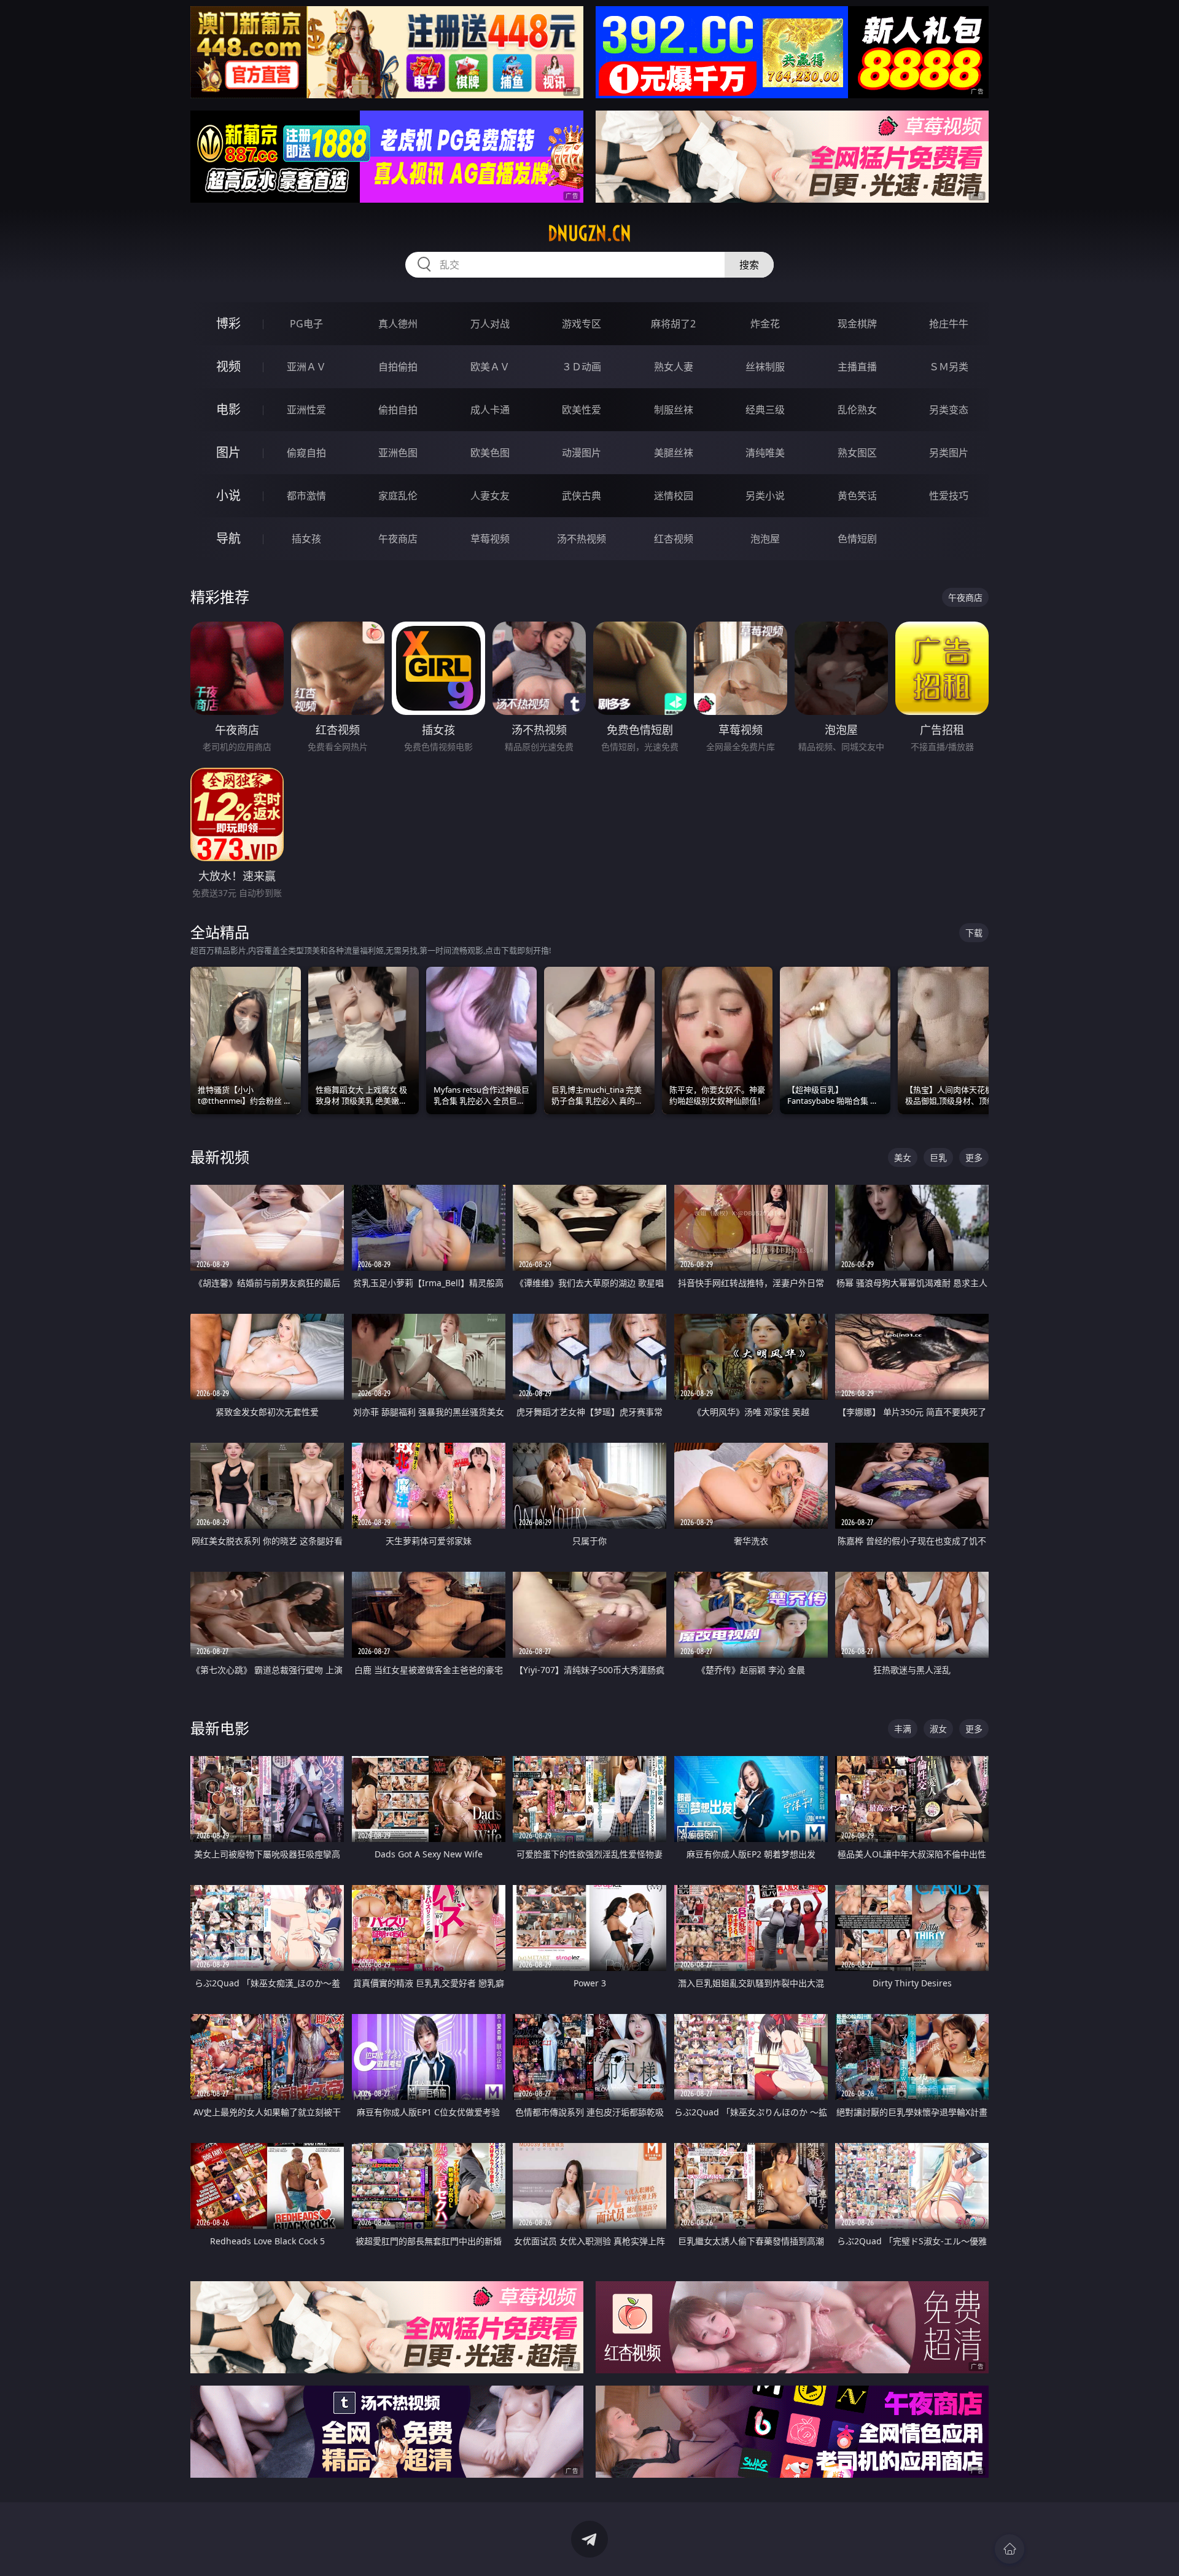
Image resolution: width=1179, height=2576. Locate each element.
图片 (228, 452)
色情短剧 (857, 539)
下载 (974, 933)
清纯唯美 (765, 453)
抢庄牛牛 (949, 324)
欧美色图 (490, 453)
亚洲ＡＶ (306, 367)
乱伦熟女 (857, 410)
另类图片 (949, 453)
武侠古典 (582, 496)
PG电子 (306, 324)
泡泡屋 (765, 539)
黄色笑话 (857, 496)
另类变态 (949, 410)
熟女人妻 (674, 367)
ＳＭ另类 (949, 367)
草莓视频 (490, 539)
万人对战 (490, 324)
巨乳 (938, 1157)
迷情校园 (674, 496)
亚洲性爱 (306, 410)
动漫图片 (582, 453)
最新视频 (220, 1157)
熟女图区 (857, 453)
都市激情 (306, 496)
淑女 (938, 1729)
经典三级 (765, 410)
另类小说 (765, 496)
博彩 (228, 323)
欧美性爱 (582, 410)
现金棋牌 (857, 324)
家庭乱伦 (398, 496)
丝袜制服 (765, 367)
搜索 (749, 265)
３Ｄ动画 (582, 367)
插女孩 (306, 539)
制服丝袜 (674, 410)
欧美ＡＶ (490, 367)
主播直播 (857, 367)
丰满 (903, 1729)
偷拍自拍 (398, 410)
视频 (228, 366)
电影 (228, 409)
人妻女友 (490, 496)
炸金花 (765, 324)
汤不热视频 (582, 539)
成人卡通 (490, 410)
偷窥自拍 (306, 453)
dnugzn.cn (589, 233)
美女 (903, 1157)
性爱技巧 (949, 496)
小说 (228, 495)
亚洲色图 (398, 453)
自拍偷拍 (398, 367)
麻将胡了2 (673, 324)
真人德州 (398, 324)
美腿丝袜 (674, 453)
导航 (228, 538)
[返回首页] (1010, 2549)
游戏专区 (582, 324)
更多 (974, 1157)
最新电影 (220, 1728)
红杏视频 (674, 539)
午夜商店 (398, 539)
